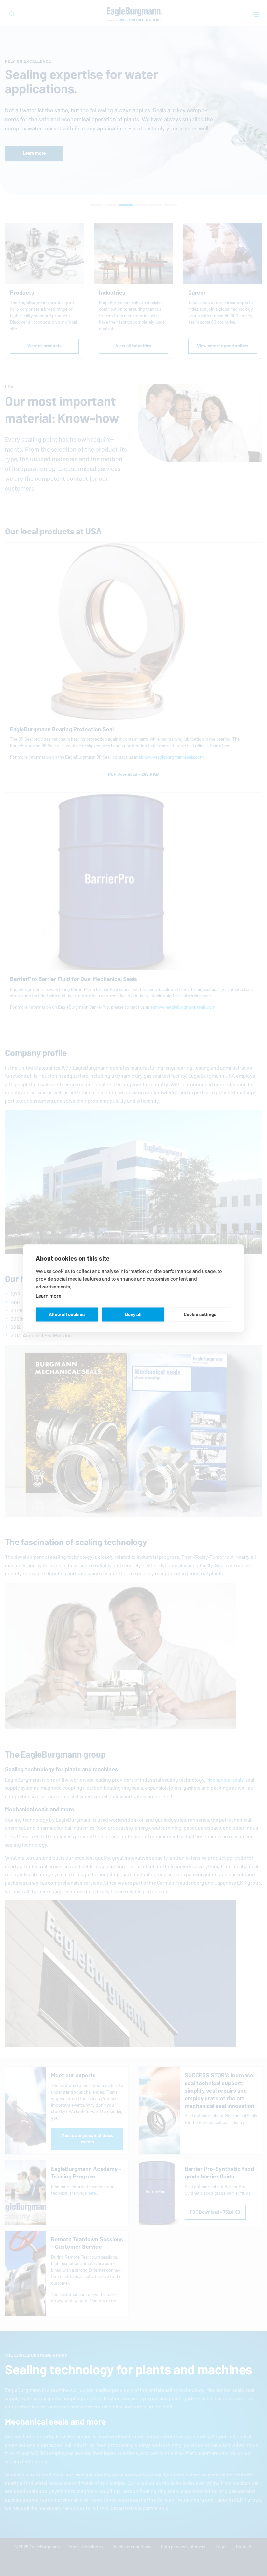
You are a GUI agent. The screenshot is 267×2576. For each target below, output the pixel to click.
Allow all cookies (67, 1314)
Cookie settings (200, 1314)
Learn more (49, 1295)
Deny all (133, 1314)
